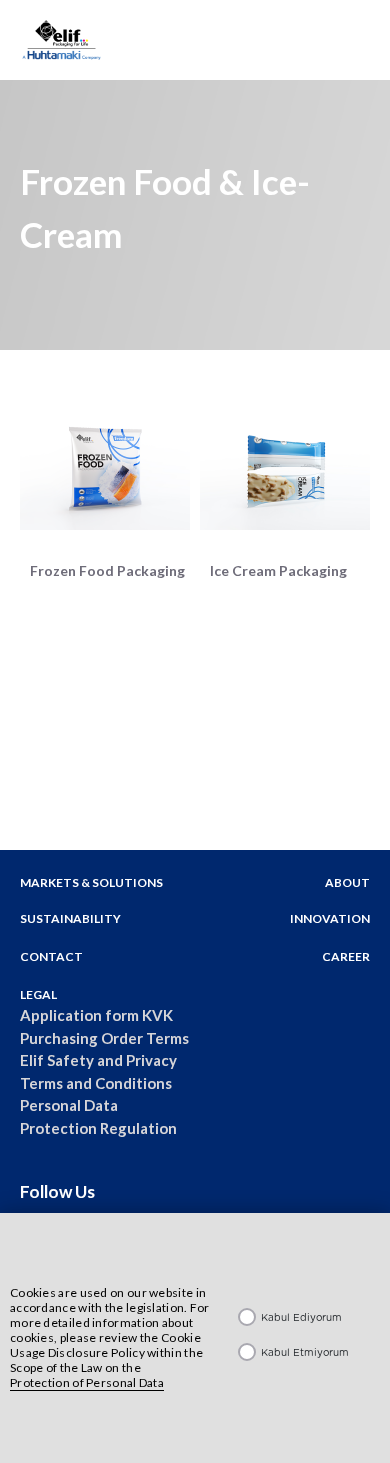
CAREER (346, 956)
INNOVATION (330, 918)
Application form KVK (96, 1015)
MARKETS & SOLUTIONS (91, 882)
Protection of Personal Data (87, 1382)
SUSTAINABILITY (70, 918)
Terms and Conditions (96, 1083)
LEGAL (38, 994)
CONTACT (51, 956)
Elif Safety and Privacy (98, 1060)
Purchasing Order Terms (104, 1038)
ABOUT (347, 882)
